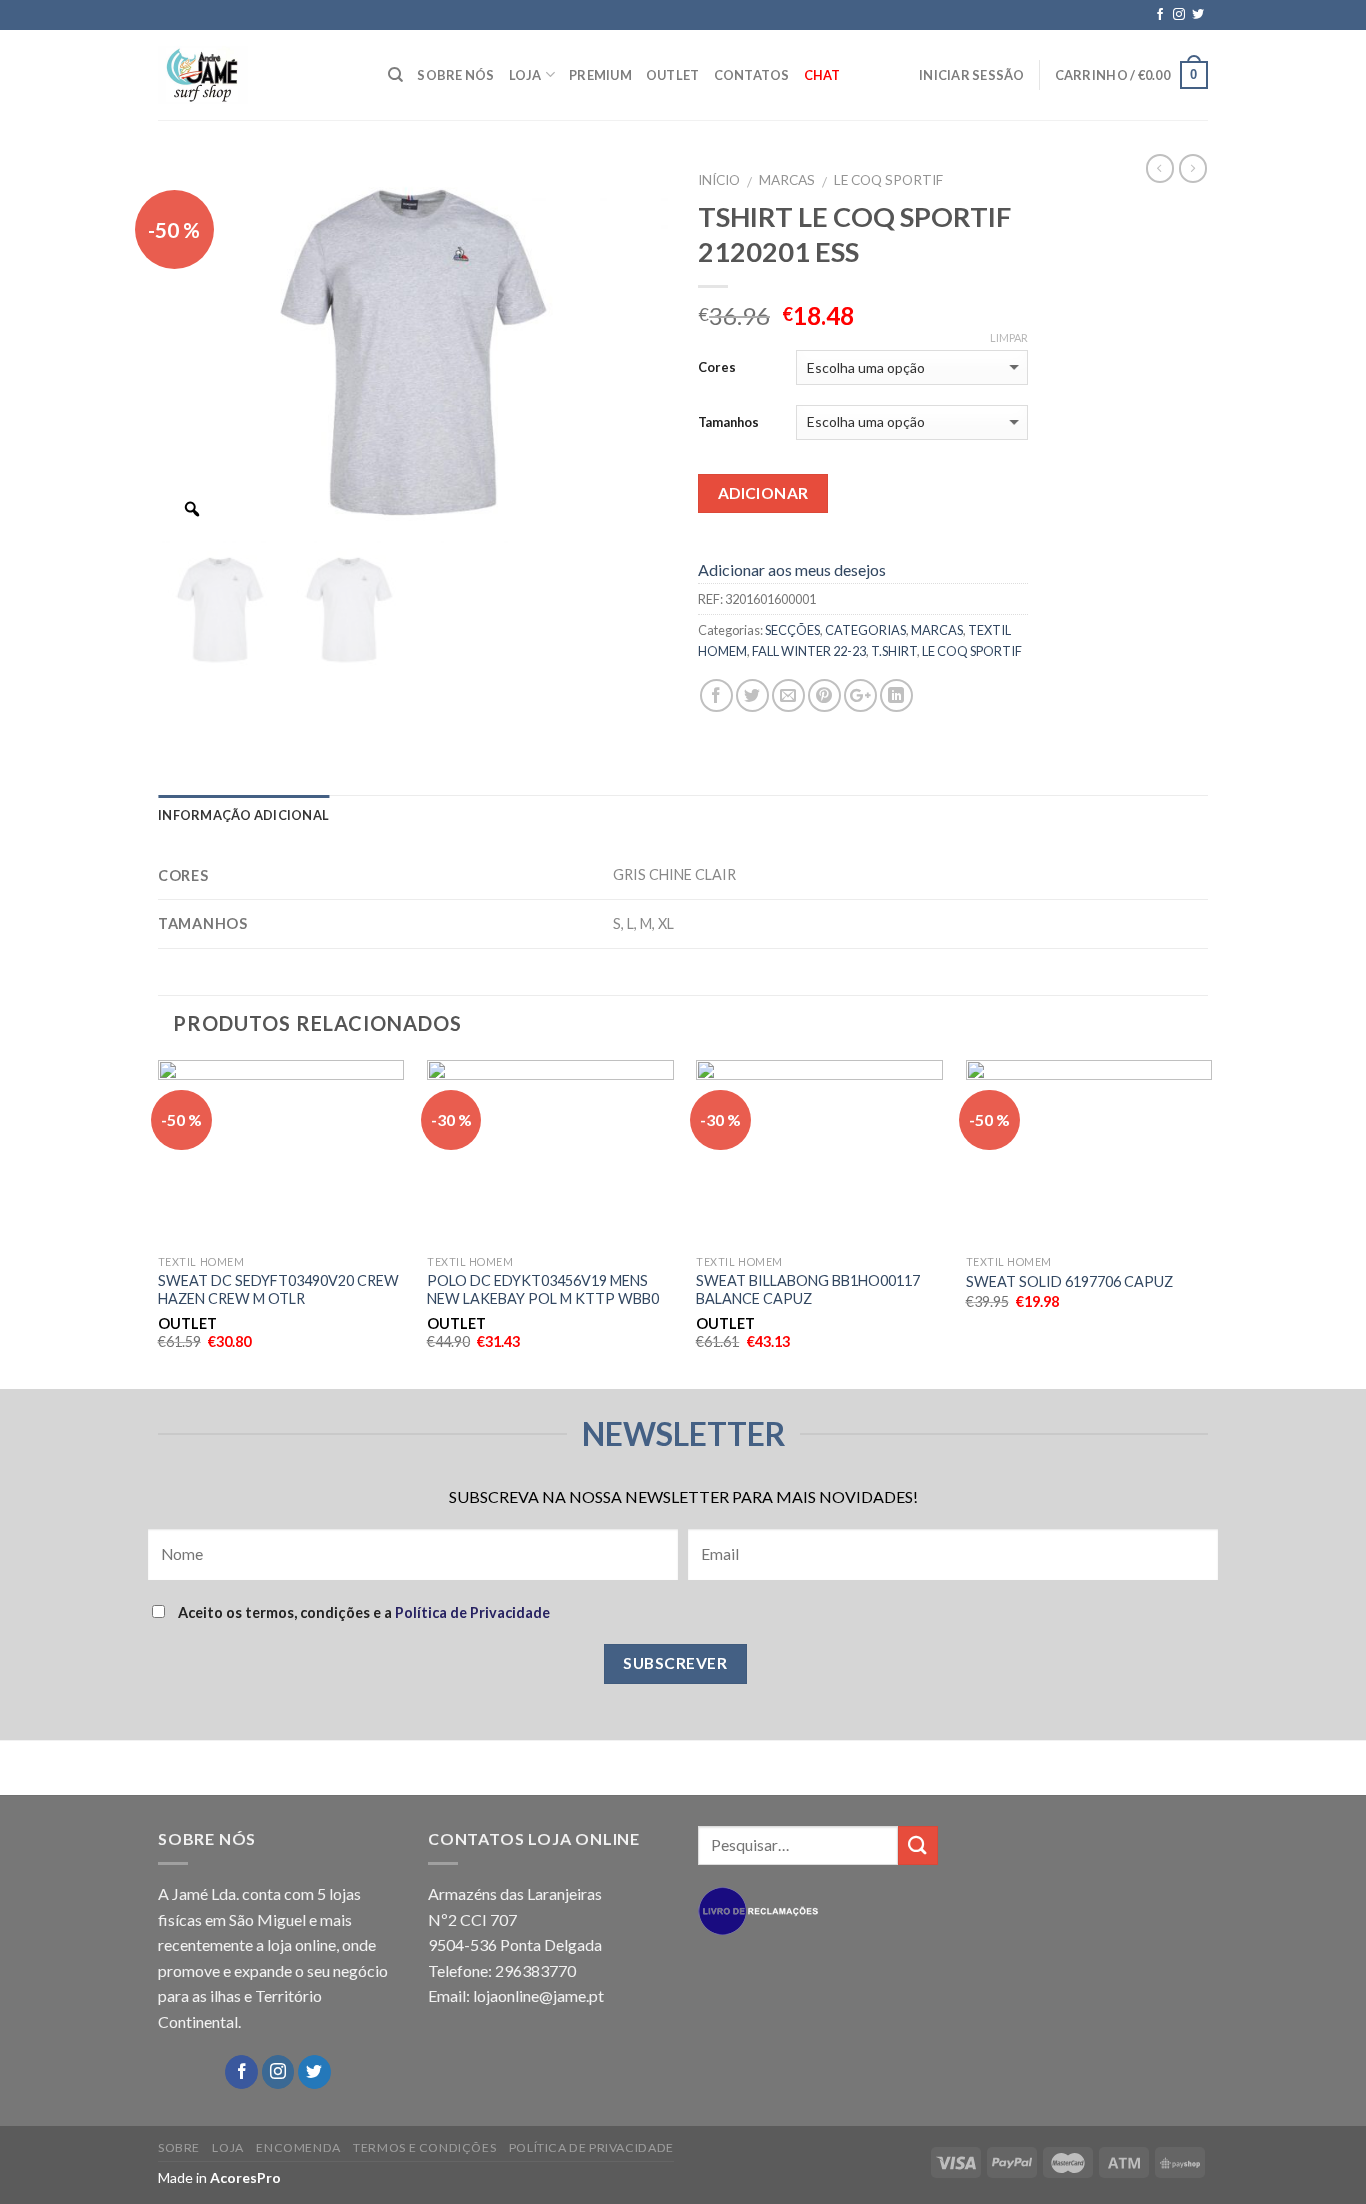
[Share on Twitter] (752, 695)
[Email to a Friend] (788, 695)
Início (719, 180)
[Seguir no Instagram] (1179, 15)
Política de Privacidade (472, 1612)
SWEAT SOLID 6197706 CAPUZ (1069, 1281)
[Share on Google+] (860, 695)
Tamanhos (728, 422)
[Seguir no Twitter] (1198, 15)
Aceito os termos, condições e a (362, 1612)
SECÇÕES (792, 630)
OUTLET (673, 75)
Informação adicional (243, 815)
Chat (822, 75)
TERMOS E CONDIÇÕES (424, 2147)
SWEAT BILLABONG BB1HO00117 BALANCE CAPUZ (808, 1290)
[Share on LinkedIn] (896, 695)
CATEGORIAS (865, 630)
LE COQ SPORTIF (888, 180)
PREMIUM (600, 75)
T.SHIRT (894, 651)
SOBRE (179, 2147)
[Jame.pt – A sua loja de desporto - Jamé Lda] (258, 75)
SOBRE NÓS (455, 75)
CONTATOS (752, 75)
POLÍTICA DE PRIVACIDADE (591, 2147)
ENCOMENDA (298, 2147)
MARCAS (787, 180)
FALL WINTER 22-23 (809, 651)
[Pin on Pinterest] (824, 695)
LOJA (525, 75)
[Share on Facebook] (716, 695)
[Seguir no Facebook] (1160, 15)
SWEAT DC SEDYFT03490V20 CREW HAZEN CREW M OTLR (278, 1290)
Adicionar (763, 493)
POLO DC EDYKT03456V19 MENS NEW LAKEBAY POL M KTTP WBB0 (543, 1290)
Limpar (1009, 337)
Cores (717, 367)
